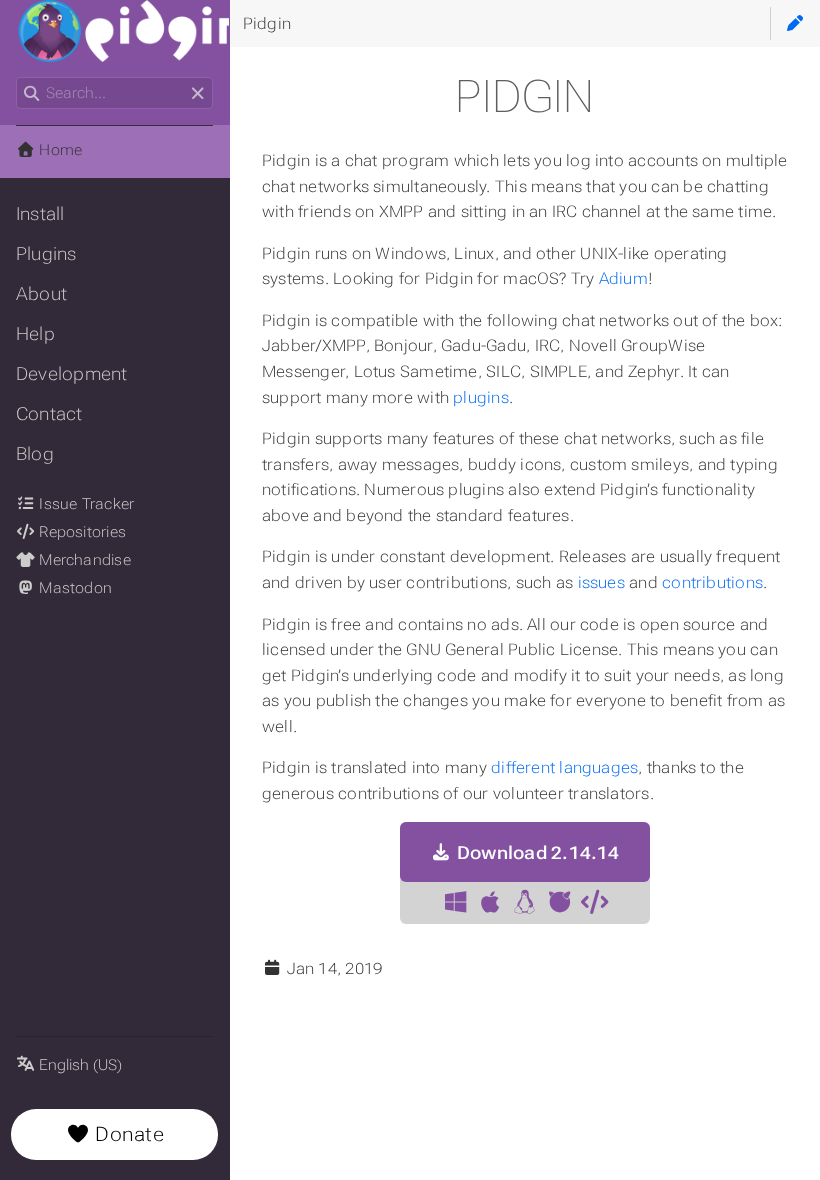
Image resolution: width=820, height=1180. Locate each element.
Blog (35, 454)
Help (35, 334)
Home (58, 150)
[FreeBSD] (559, 902)
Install (40, 214)
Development (72, 374)
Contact (49, 414)
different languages (564, 767)
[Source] (594, 902)
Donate (127, 1134)
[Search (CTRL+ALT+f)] (31, 94)
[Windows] (455, 902)
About (41, 294)
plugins (481, 397)
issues (601, 582)
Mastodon (73, 588)
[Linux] (525, 902)
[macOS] (490, 902)
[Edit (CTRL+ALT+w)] (795, 23)
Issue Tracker (84, 504)
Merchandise (83, 560)
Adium (623, 278)
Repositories (80, 532)
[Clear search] (197, 94)
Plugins (46, 254)
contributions (712, 582)
